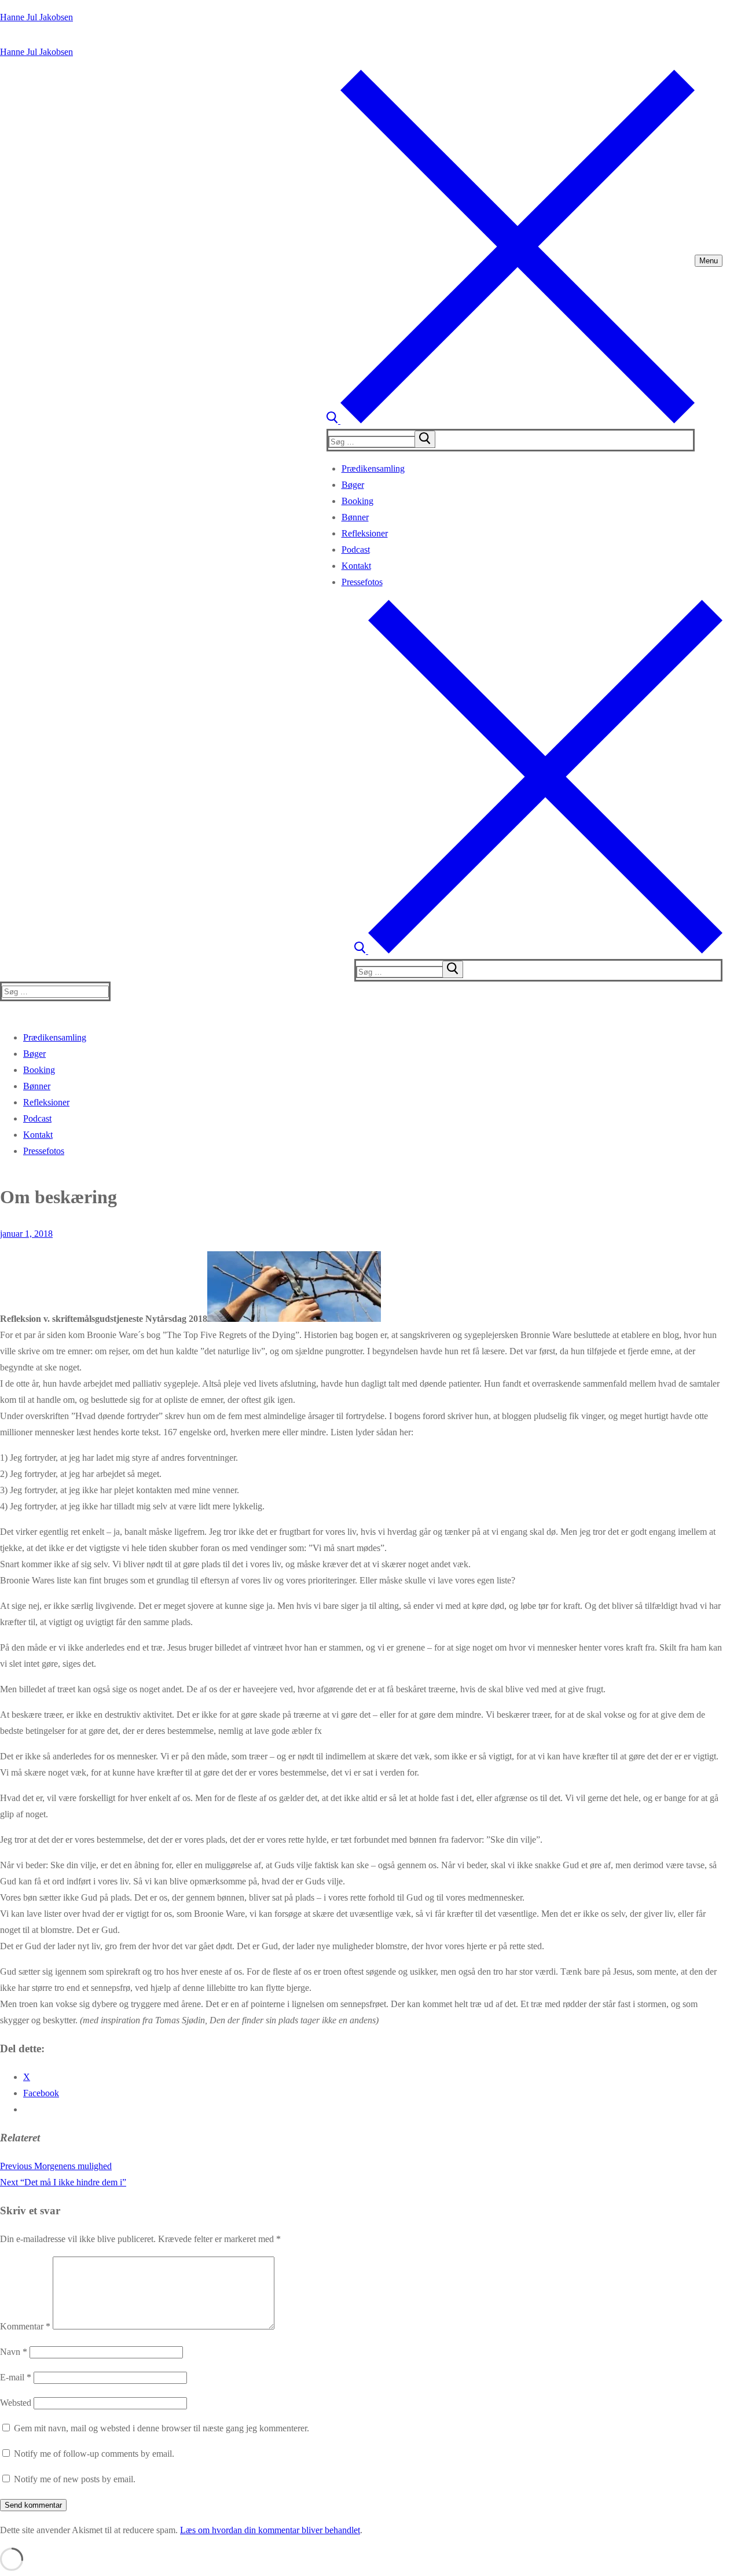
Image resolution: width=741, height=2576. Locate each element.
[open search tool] (511, 420)
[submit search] (425, 439)
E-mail (16, 2377)
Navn (14, 2352)
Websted (16, 2403)
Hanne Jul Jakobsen (36, 17)
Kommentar (25, 2326)
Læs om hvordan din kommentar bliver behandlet (270, 2530)
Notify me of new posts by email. (75, 2479)
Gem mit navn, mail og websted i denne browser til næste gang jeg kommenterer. (162, 2428)
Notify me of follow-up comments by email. (94, 2454)
